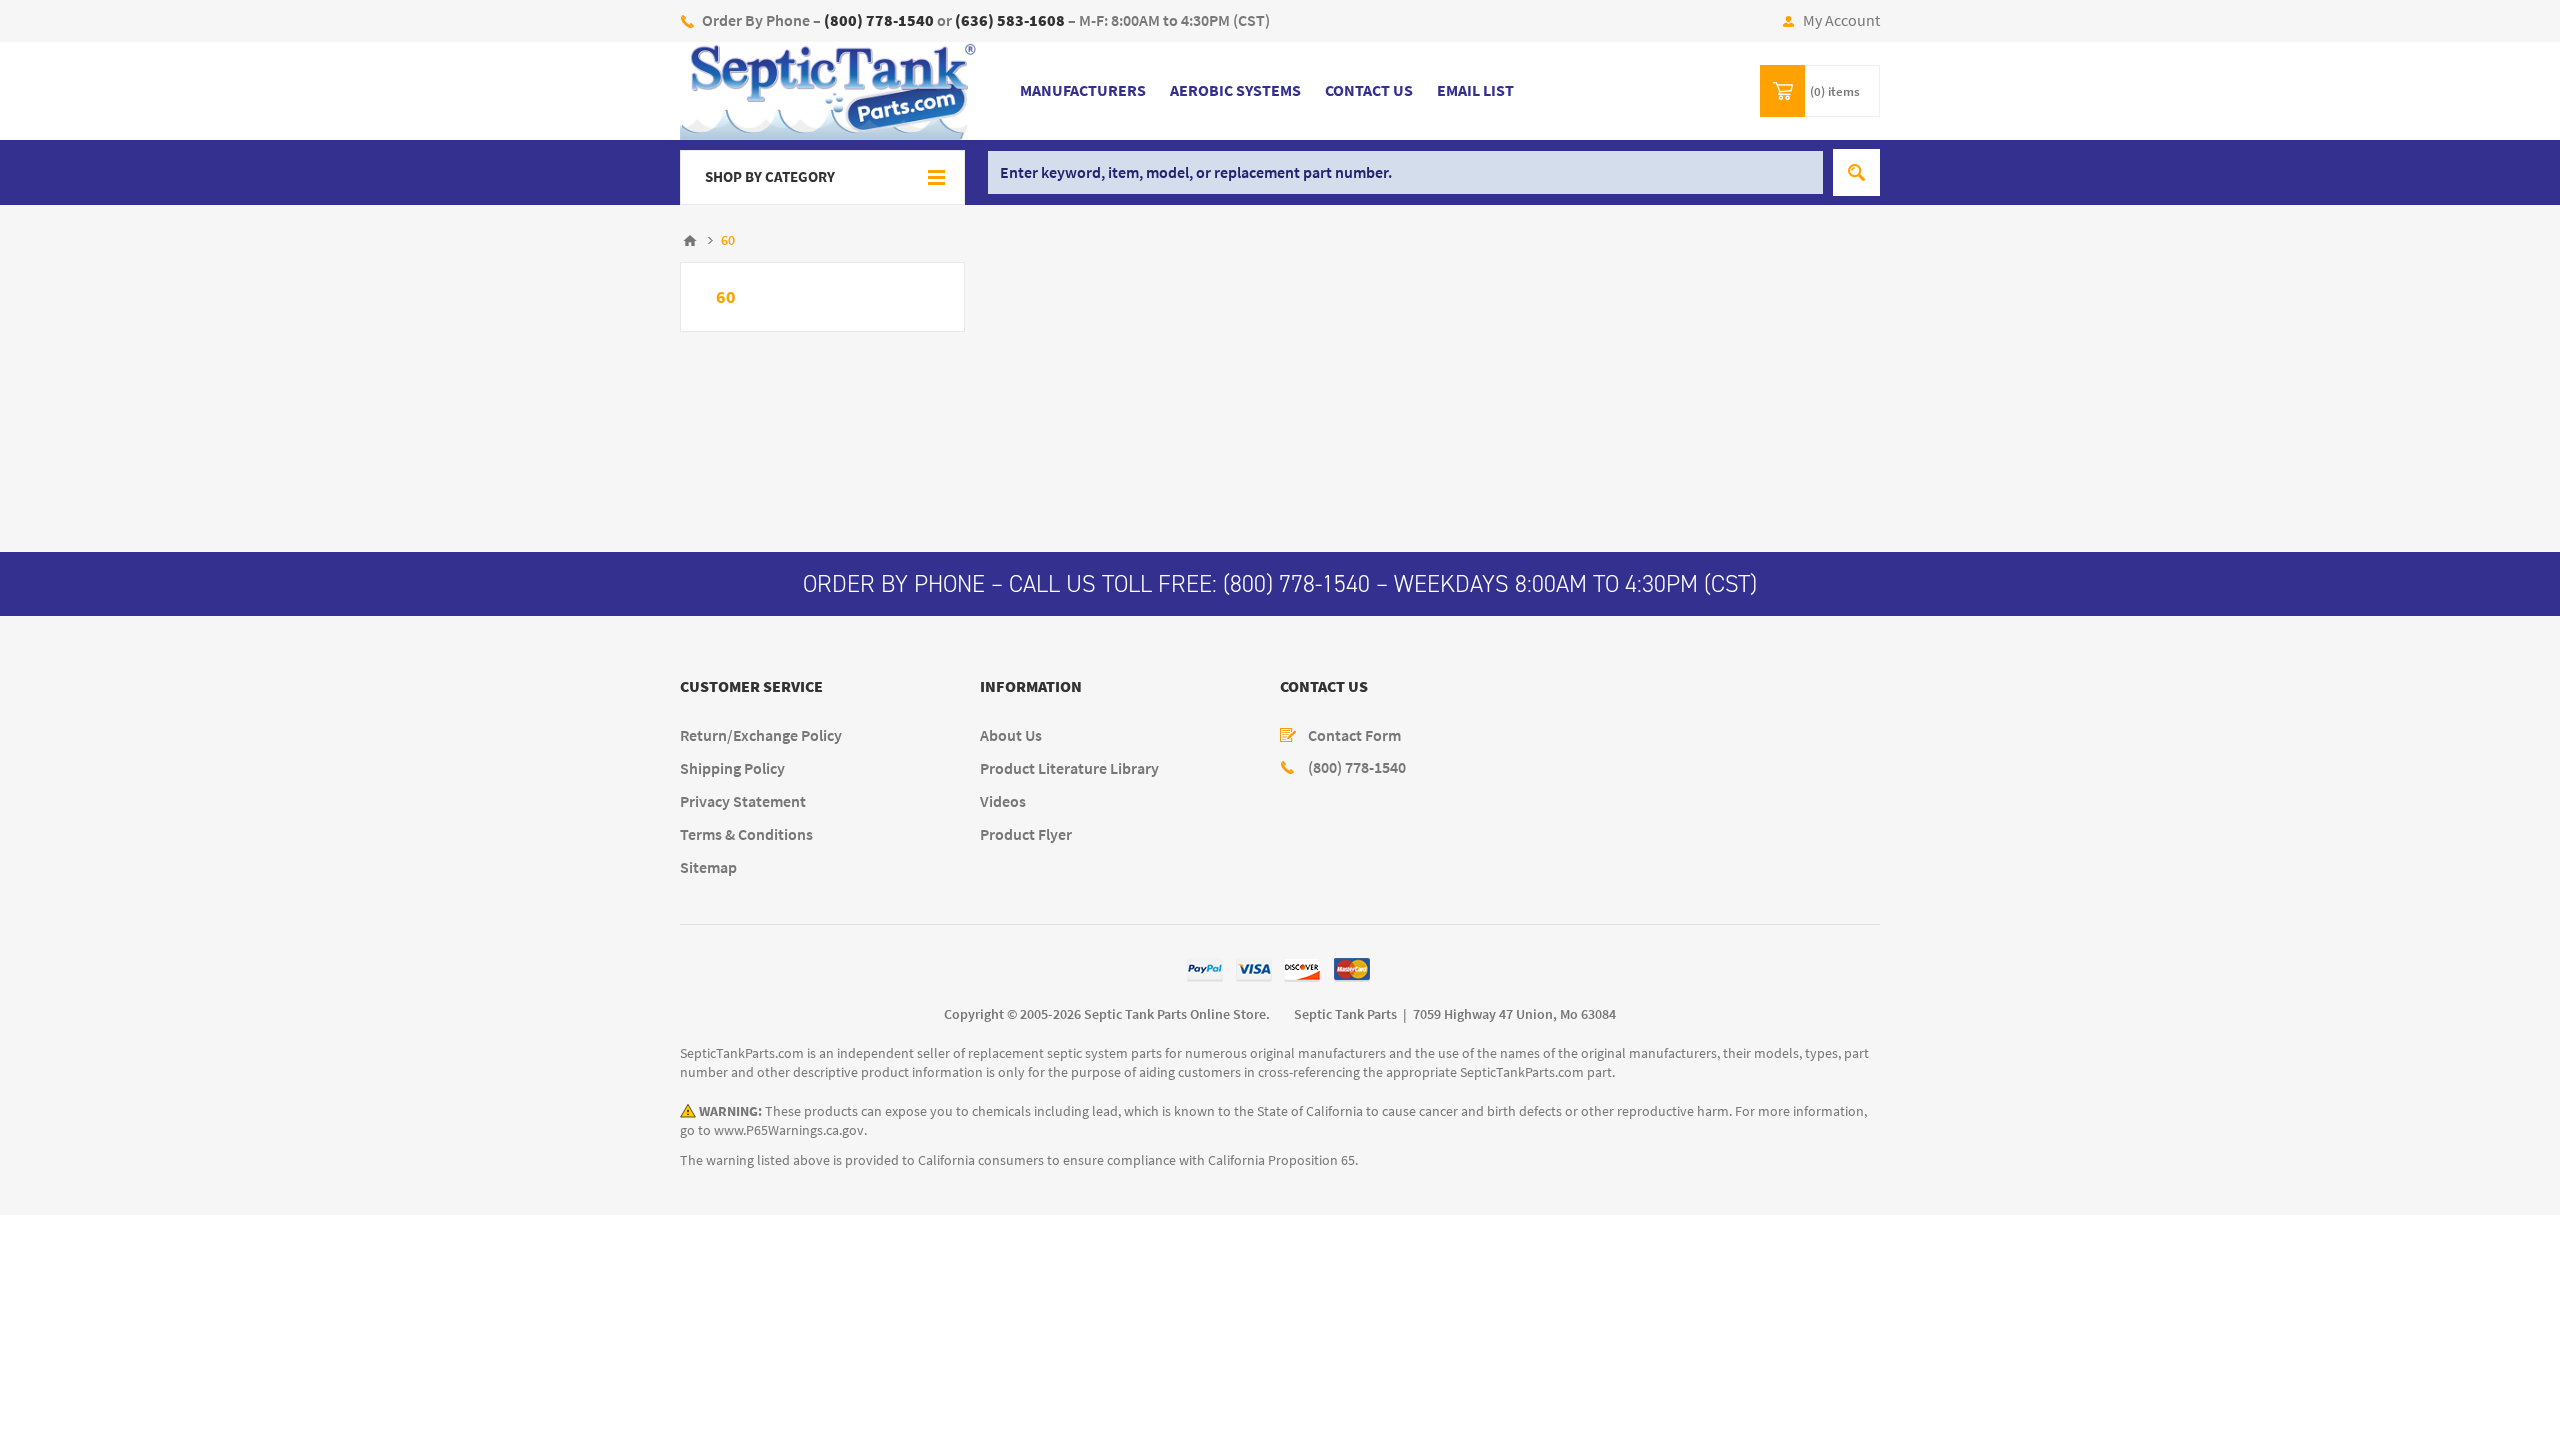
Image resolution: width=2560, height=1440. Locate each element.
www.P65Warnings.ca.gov (789, 1130)
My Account (1841, 20)
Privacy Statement (743, 801)
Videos (1003, 801)
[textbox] (1405, 172)
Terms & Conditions (746, 834)
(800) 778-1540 (1296, 584)
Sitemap (708, 867)
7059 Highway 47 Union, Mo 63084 (1514, 1014)
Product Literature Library (1069, 768)
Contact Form (1354, 735)
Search (1856, 172)
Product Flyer (1026, 834)
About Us (1011, 735)
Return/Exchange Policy (761, 735)
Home (690, 241)
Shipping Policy (732, 768)
